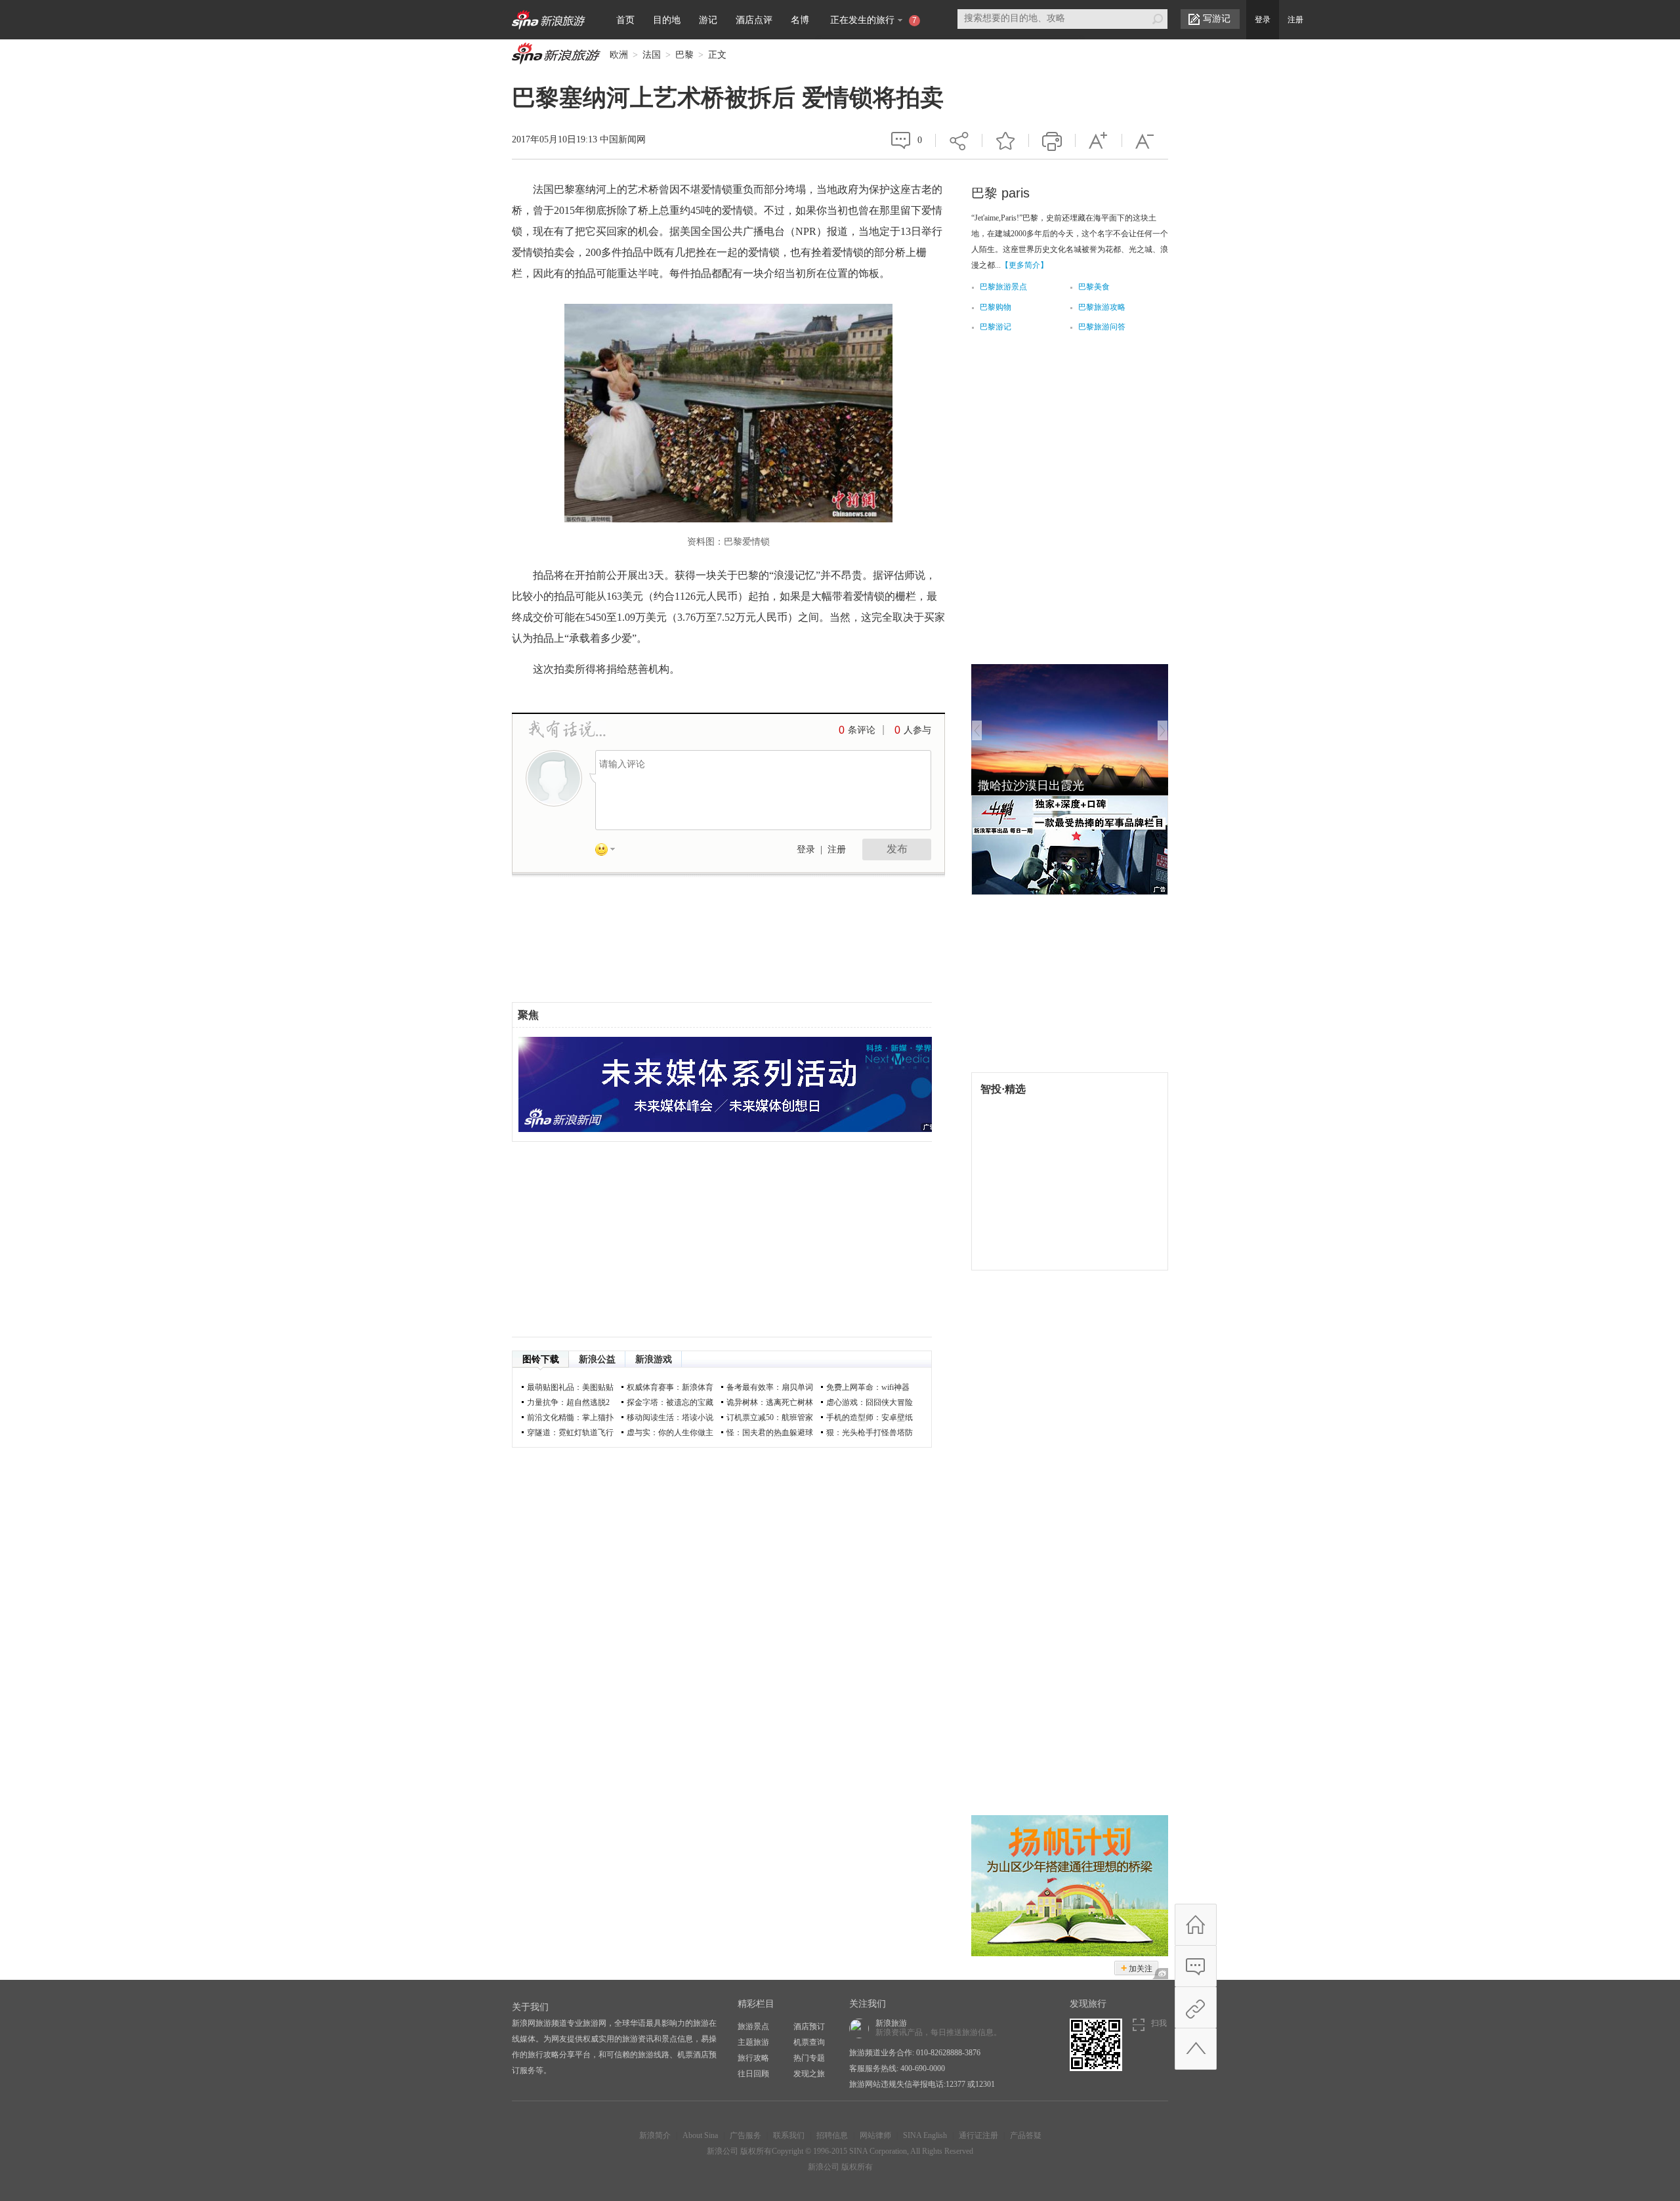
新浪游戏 (654, 1359)
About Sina (700, 2135)
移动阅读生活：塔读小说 (670, 1417)
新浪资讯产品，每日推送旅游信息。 (938, 2028)
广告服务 (745, 2135)
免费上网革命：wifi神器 (868, 1387)
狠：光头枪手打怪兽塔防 (870, 1433)
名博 (800, 20)
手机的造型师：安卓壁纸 (870, 1417)
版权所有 (756, 2151)
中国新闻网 (623, 139)
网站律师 (875, 2135)
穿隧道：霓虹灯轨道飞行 (570, 1433)
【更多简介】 (1024, 265)
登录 (1263, 20)
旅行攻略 (753, 2058)
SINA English (925, 2135)
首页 (625, 20)
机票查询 (809, 2042)
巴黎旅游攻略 (1102, 307)
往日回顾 (753, 2074)
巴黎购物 (996, 307)
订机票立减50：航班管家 (770, 1417)
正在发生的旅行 (873, 20)
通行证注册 (978, 2135)
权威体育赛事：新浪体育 (670, 1387)
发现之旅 (809, 2074)
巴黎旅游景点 (1003, 287)
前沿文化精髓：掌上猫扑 (570, 1417)
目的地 (667, 20)
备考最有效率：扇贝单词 (770, 1387)
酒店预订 (809, 2026)
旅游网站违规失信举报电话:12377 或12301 (922, 2084)
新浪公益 (597, 1359)
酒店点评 (754, 20)
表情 (610, 852)
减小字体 (1145, 140)
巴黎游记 (996, 327)
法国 (652, 55)
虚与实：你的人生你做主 (670, 1433)
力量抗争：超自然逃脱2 (568, 1402)
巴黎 (684, 55)
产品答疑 (1026, 2135)
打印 (1052, 140)
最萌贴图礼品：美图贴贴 (570, 1387)
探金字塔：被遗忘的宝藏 (670, 1402)
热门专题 (809, 2058)
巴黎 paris (1000, 193)
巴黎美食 (1094, 287)
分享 (959, 133)
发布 (897, 849)
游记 (708, 20)
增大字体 (1099, 140)
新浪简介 (655, 2135)
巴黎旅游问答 (1102, 327)
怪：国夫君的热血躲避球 (770, 1433)
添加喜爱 (1005, 140)
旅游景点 (753, 2026)
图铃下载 (541, 1359)
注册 (1295, 20)
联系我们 (789, 2135)
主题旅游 (753, 2042)
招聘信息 (832, 2135)
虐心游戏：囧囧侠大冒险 (870, 1402)
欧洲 (619, 55)
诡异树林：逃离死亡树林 (770, 1402)
